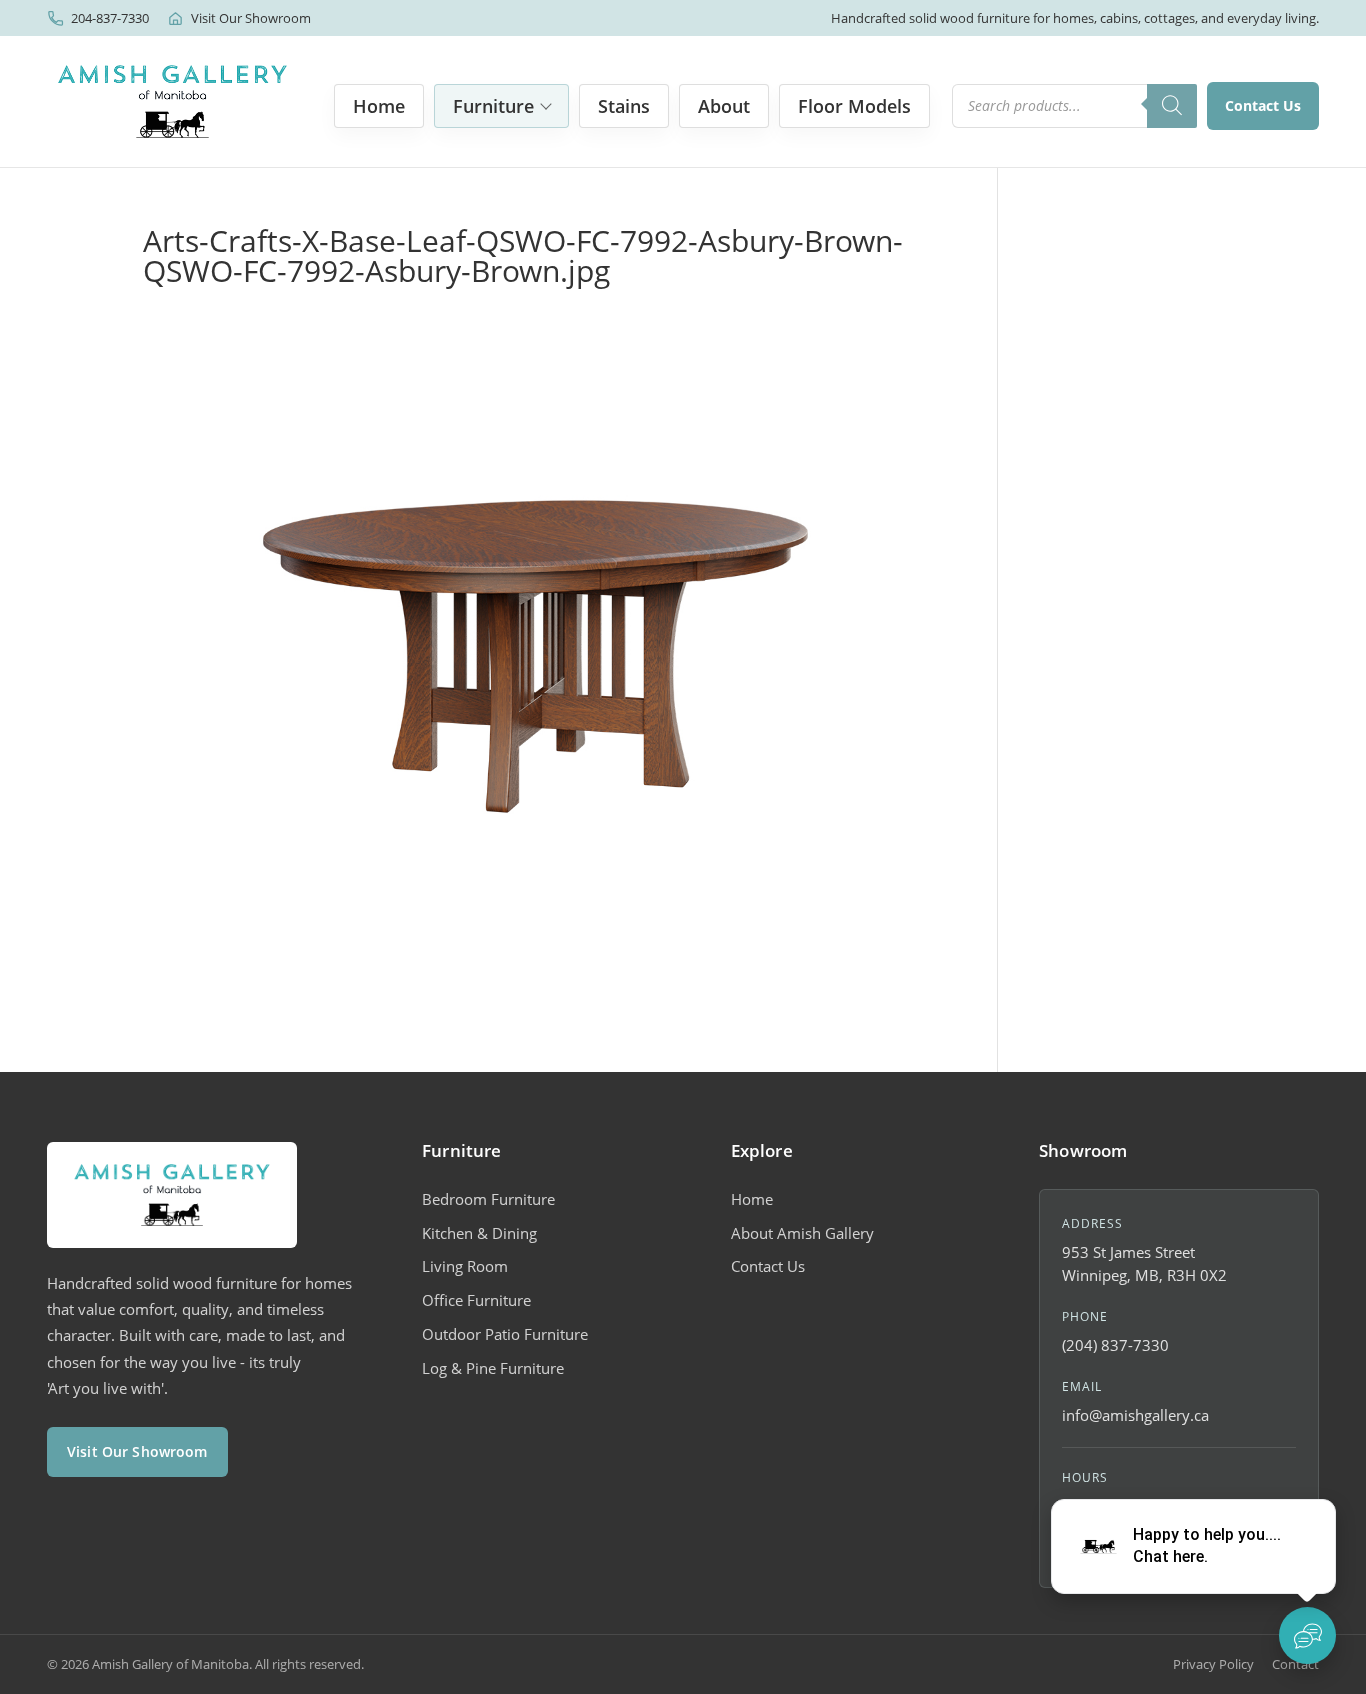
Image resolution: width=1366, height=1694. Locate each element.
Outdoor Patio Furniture (505, 1334)
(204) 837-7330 (1115, 1345)
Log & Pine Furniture (493, 1368)
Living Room (465, 1266)
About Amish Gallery (802, 1233)
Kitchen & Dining (479, 1233)
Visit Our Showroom (251, 18)
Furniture (493, 106)
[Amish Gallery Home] (172, 101)
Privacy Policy (1213, 1664)
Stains (624, 106)
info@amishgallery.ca (1135, 1415)
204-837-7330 (110, 18)
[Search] (1172, 106)
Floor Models (854, 106)
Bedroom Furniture (488, 1199)
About (724, 106)
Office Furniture (476, 1300)
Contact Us (1263, 105)
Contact (1295, 1664)
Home (379, 106)
